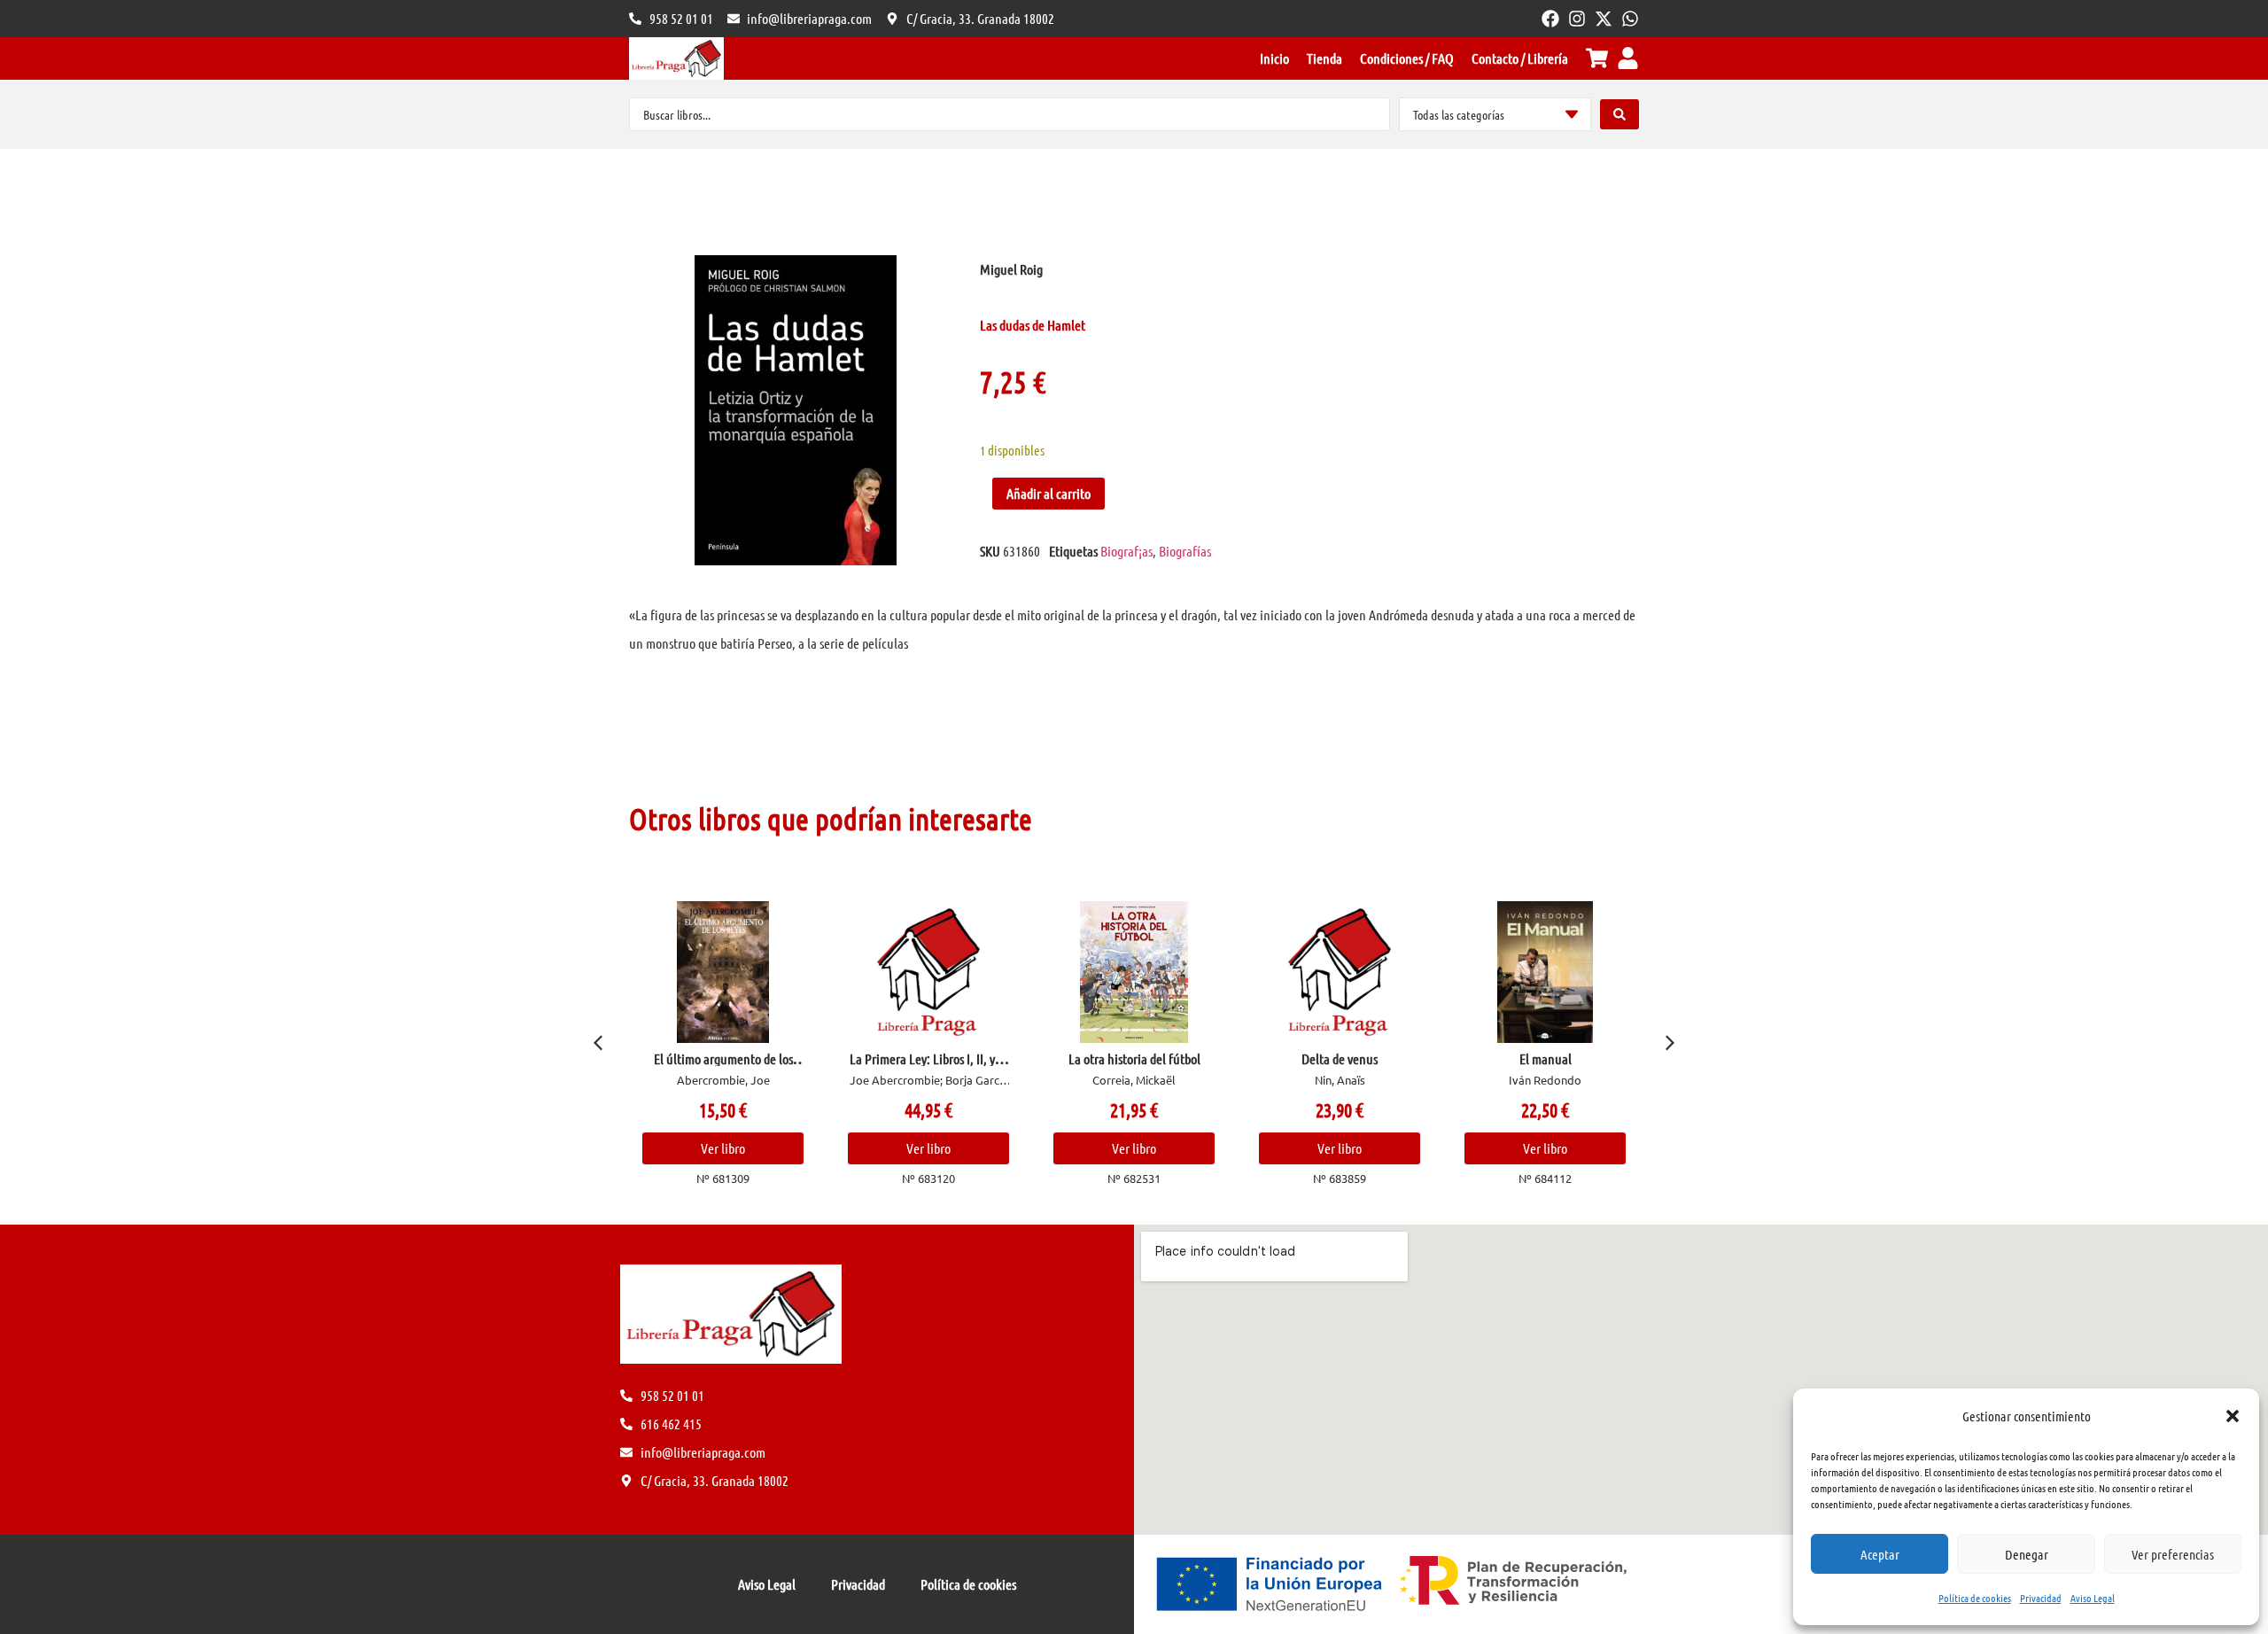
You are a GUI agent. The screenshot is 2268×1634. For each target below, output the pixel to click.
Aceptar (1880, 1554)
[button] (2233, 1416)
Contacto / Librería (1520, 58)
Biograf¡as (1126, 551)
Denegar (2027, 1554)
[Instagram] (1577, 19)
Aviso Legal (2093, 1598)
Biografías (1185, 551)
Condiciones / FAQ (1407, 58)
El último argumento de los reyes (723, 1066)
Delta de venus (1340, 1058)
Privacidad (2041, 1598)
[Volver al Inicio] (676, 58)
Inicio (1274, 58)
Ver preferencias (2173, 1554)
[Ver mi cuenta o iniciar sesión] (1628, 58)
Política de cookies (1975, 1598)
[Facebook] (1550, 19)
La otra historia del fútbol (1134, 1058)
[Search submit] (1619, 114)
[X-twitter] (1604, 19)
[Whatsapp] (1630, 19)
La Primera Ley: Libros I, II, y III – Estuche (929, 1066)
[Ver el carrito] (1597, 58)
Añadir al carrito (1049, 493)
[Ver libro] (723, 972)
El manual (1546, 1058)
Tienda (1324, 58)
